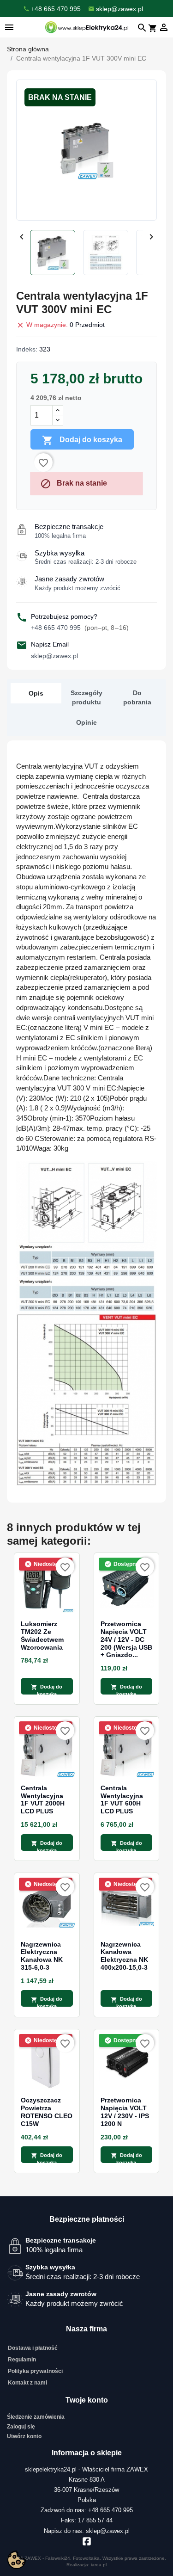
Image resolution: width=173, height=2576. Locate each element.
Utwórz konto (24, 2436)
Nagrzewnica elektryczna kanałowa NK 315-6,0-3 (42, 1956)
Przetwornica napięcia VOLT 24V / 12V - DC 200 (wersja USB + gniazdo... (126, 1639)
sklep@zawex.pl (54, 656)
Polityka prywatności (35, 2371)
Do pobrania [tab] (137, 697)
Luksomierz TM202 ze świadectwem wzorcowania (42, 1635)
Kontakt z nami (27, 2383)
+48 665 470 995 (80, 628)
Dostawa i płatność (33, 2348)
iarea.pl (99, 2565)
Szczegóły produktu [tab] (86, 697)
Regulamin (22, 2360)
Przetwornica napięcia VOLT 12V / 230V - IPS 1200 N (125, 2112)
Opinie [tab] (86, 722)
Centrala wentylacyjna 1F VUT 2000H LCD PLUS (43, 1800)
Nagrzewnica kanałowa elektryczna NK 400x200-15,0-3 (124, 1956)
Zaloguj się (21, 2427)
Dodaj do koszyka (82, 440)
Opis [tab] (36, 693)
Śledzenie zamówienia (36, 2417)
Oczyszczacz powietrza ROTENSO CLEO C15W (47, 2112)
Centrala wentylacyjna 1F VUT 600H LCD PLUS (122, 1800)
